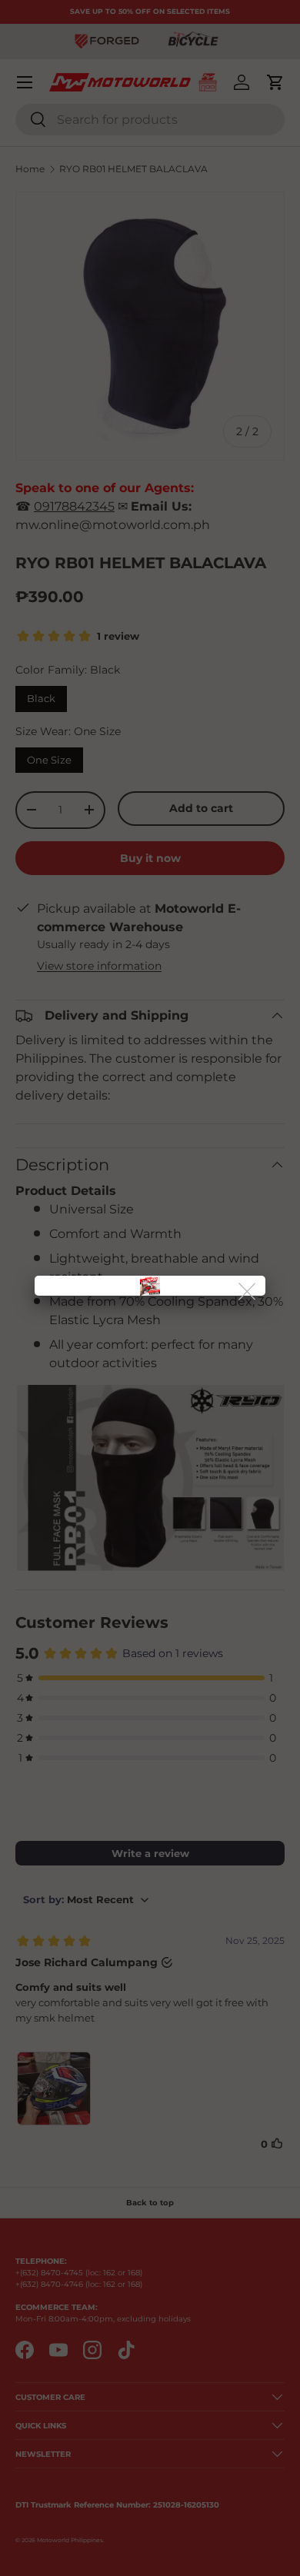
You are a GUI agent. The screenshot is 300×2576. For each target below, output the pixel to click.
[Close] (248, 1292)
